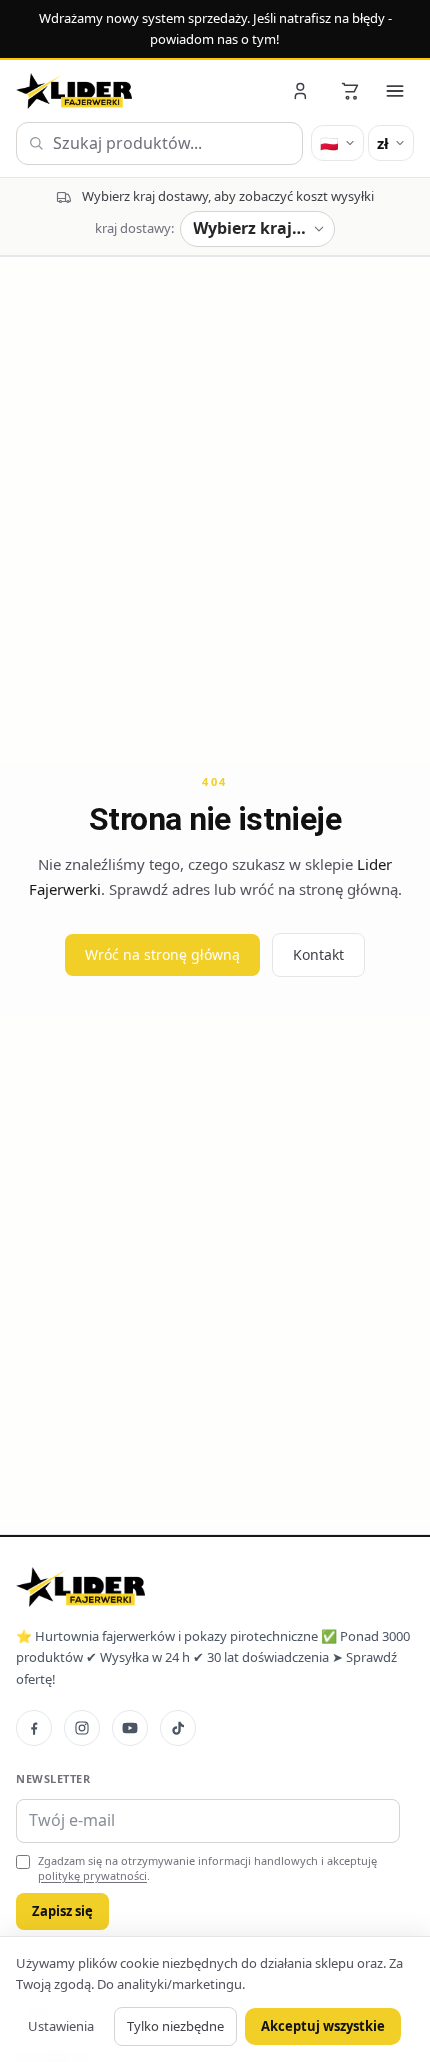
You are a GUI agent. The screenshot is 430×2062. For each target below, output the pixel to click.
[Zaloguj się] (302, 91)
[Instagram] (82, 1728)
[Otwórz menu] (395, 91)
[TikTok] (178, 1728)
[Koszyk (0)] (350, 91)
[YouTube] (130, 1728)
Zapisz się (62, 1911)
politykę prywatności (92, 1875)
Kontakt (318, 954)
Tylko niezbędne (175, 2026)
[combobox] (159, 144)
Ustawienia (61, 2026)
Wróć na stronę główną (162, 954)
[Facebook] (34, 1728)
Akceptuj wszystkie (323, 2026)
